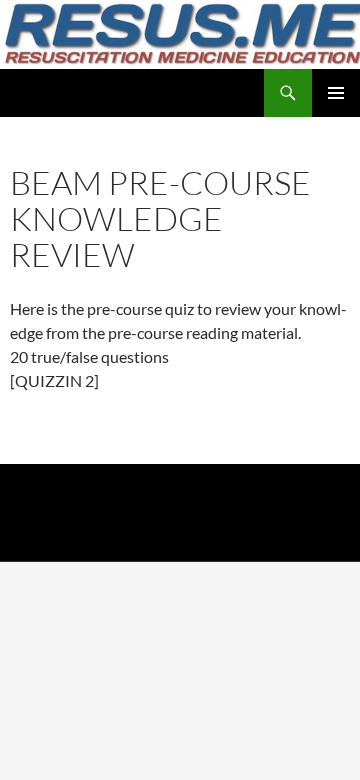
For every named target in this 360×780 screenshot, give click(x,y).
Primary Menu (336, 93)
